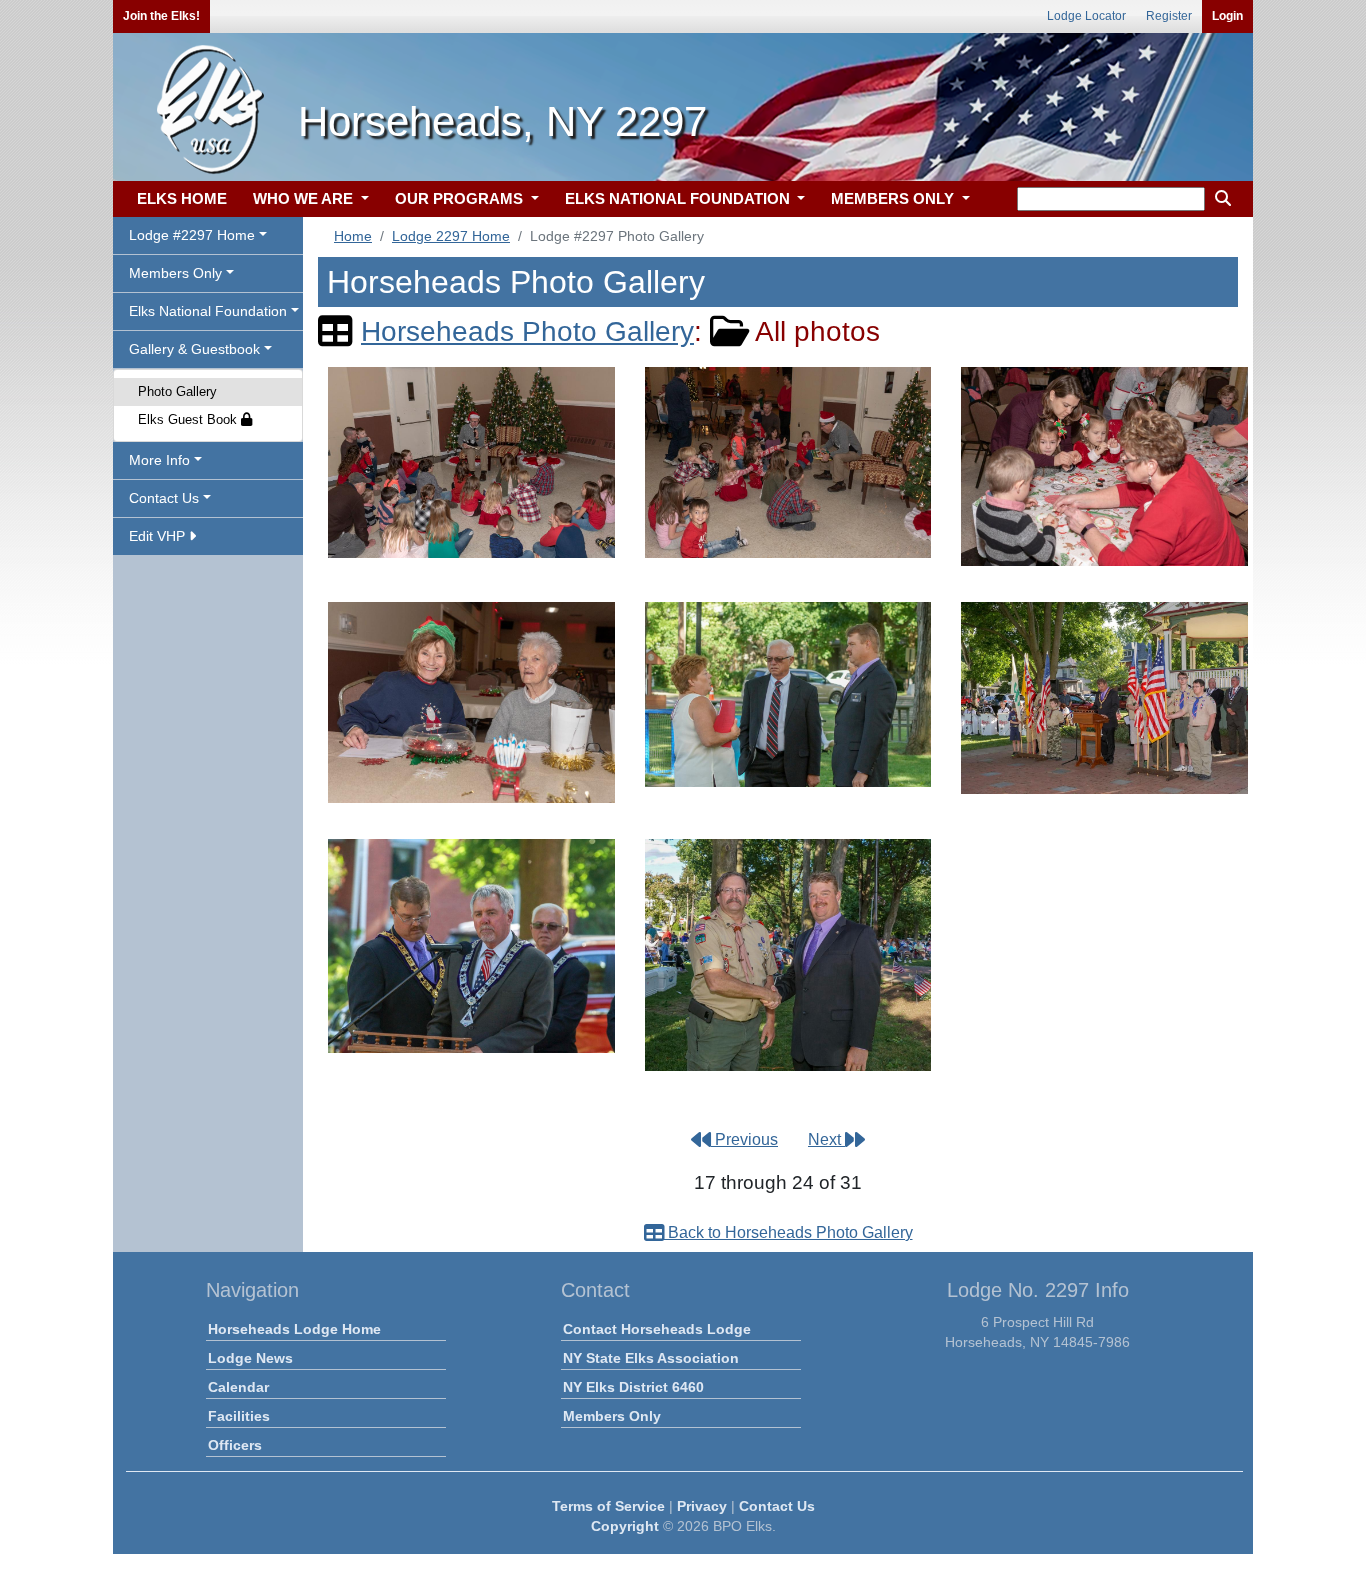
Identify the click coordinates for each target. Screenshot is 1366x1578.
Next (826, 1139)
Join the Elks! (161, 16)
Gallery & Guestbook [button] (194, 349)
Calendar (238, 1387)
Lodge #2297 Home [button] (192, 235)
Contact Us (777, 1506)
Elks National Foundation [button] (208, 311)
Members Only (612, 1416)
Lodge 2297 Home (451, 236)
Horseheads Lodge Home (294, 1329)
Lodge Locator (1086, 16)
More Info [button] (159, 460)
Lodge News (250, 1358)
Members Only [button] (175, 273)
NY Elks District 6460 (633, 1387)
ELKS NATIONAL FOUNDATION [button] (679, 198)
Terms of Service (608, 1506)
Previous (744, 1139)
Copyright (625, 1526)
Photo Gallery (177, 391)
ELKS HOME (182, 198)
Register (1169, 16)
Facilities (239, 1416)
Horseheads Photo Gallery (527, 331)
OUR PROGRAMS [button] (461, 198)
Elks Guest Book (189, 419)
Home (353, 236)
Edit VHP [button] (159, 536)
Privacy (702, 1506)
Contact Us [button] (164, 498)
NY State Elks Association (651, 1358)
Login (1227, 16)
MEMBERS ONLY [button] (894, 198)
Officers (235, 1445)
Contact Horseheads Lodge (657, 1329)
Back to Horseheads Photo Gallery (788, 1232)
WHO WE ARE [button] (305, 198)
